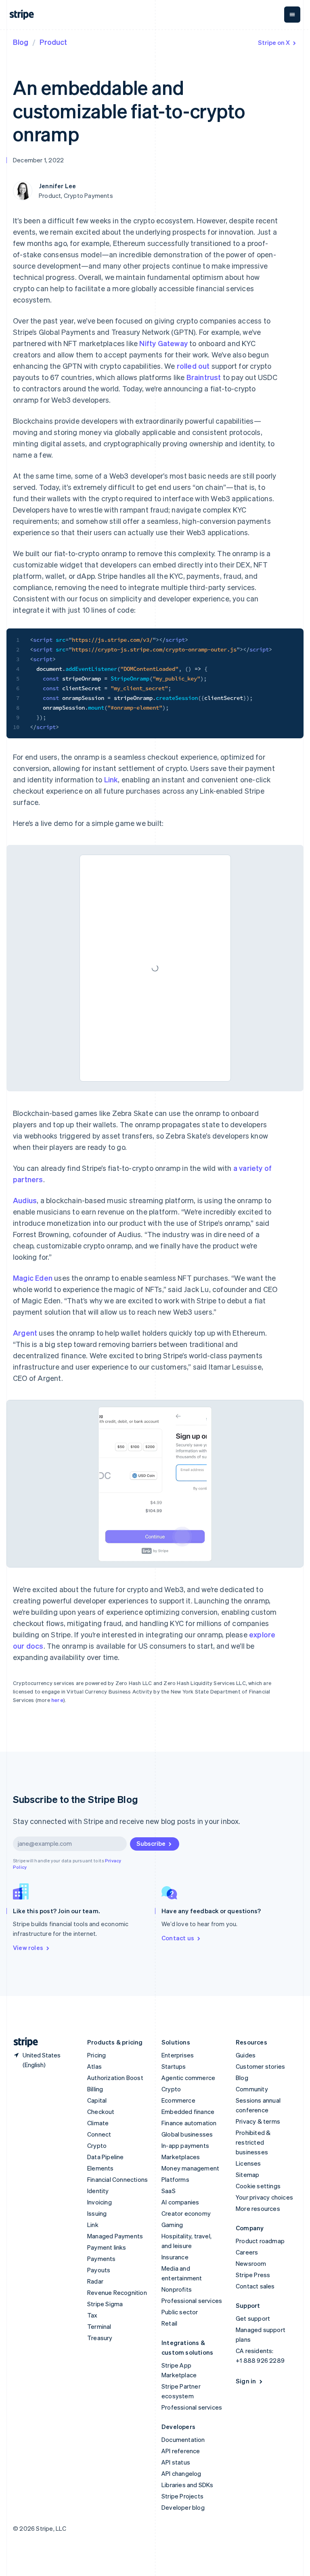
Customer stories (260, 2066)
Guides (246, 2055)
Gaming (172, 2225)
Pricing (96, 2055)
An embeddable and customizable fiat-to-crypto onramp (129, 110)
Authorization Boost (115, 2078)
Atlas (94, 2066)
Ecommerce (178, 2100)
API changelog (181, 2473)
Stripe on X (274, 42)
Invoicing (99, 2202)
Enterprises (178, 2055)
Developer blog (183, 2507)
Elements (101, 2168)
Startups (174, 2066)
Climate (98, 2123)
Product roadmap (260, 2241)
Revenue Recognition (117, 2292)
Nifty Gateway (163, 343)
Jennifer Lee (57, 186)
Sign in (246, 2381)
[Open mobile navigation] (292, 15)
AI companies (180, 2202)
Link (111, 779)
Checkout (101, 2112)
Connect (99, 2134)
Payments (102, 2259)
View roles (28, 1948)
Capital (97, 2100)
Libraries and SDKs (187, 2485)
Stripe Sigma (105, 2304)
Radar (95, 2281)
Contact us (178, 1938)
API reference (181, 2451)
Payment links (107, 2247)
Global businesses (187, 2134)
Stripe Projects (182, 2496)
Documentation (183, 2439)
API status (176, 2462)
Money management (190, 2168)
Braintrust (204, 377)
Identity (98, 2191)
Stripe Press (253, 2275)
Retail (169, 2323)
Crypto (97, 2145)
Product (53, 42)
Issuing (97, 2213)
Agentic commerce (188, 2078)
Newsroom (251, 2263)
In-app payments (185, 2145)
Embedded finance (188, 2112)
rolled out (193, 366)
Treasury (100, 2338)
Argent (25, 1333)
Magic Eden (33, 1278)
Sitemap (247, 2175)
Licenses (248, 2163)
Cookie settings (258, 2186)
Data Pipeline (106, 2157)
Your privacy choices (264, 2197)
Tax (92, 2315)
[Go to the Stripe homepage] (23, 2042)
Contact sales (255, 2286)
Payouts (99, 2270)
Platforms (175, 2179)
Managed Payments (115, 2236)
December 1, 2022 (38, 160)
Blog (21, 42)
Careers (247, 2252)
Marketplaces (181, 2157)
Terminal (99, 2326)
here (57, 1700)
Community (252, 2089)
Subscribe (151, 1843)
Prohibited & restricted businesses (253, 2142)
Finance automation (189, 2123)
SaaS (169, 2191)
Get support (253, 2318)
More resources (258, 2208)
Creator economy (186, 2213)
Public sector (180, 2312)
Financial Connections (117, 2179)
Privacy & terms (258, 2121)
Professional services (192, 2301)
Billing (95, 2089)
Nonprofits (177, 2289)
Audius (25, 1200)
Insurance (175, 2257)
